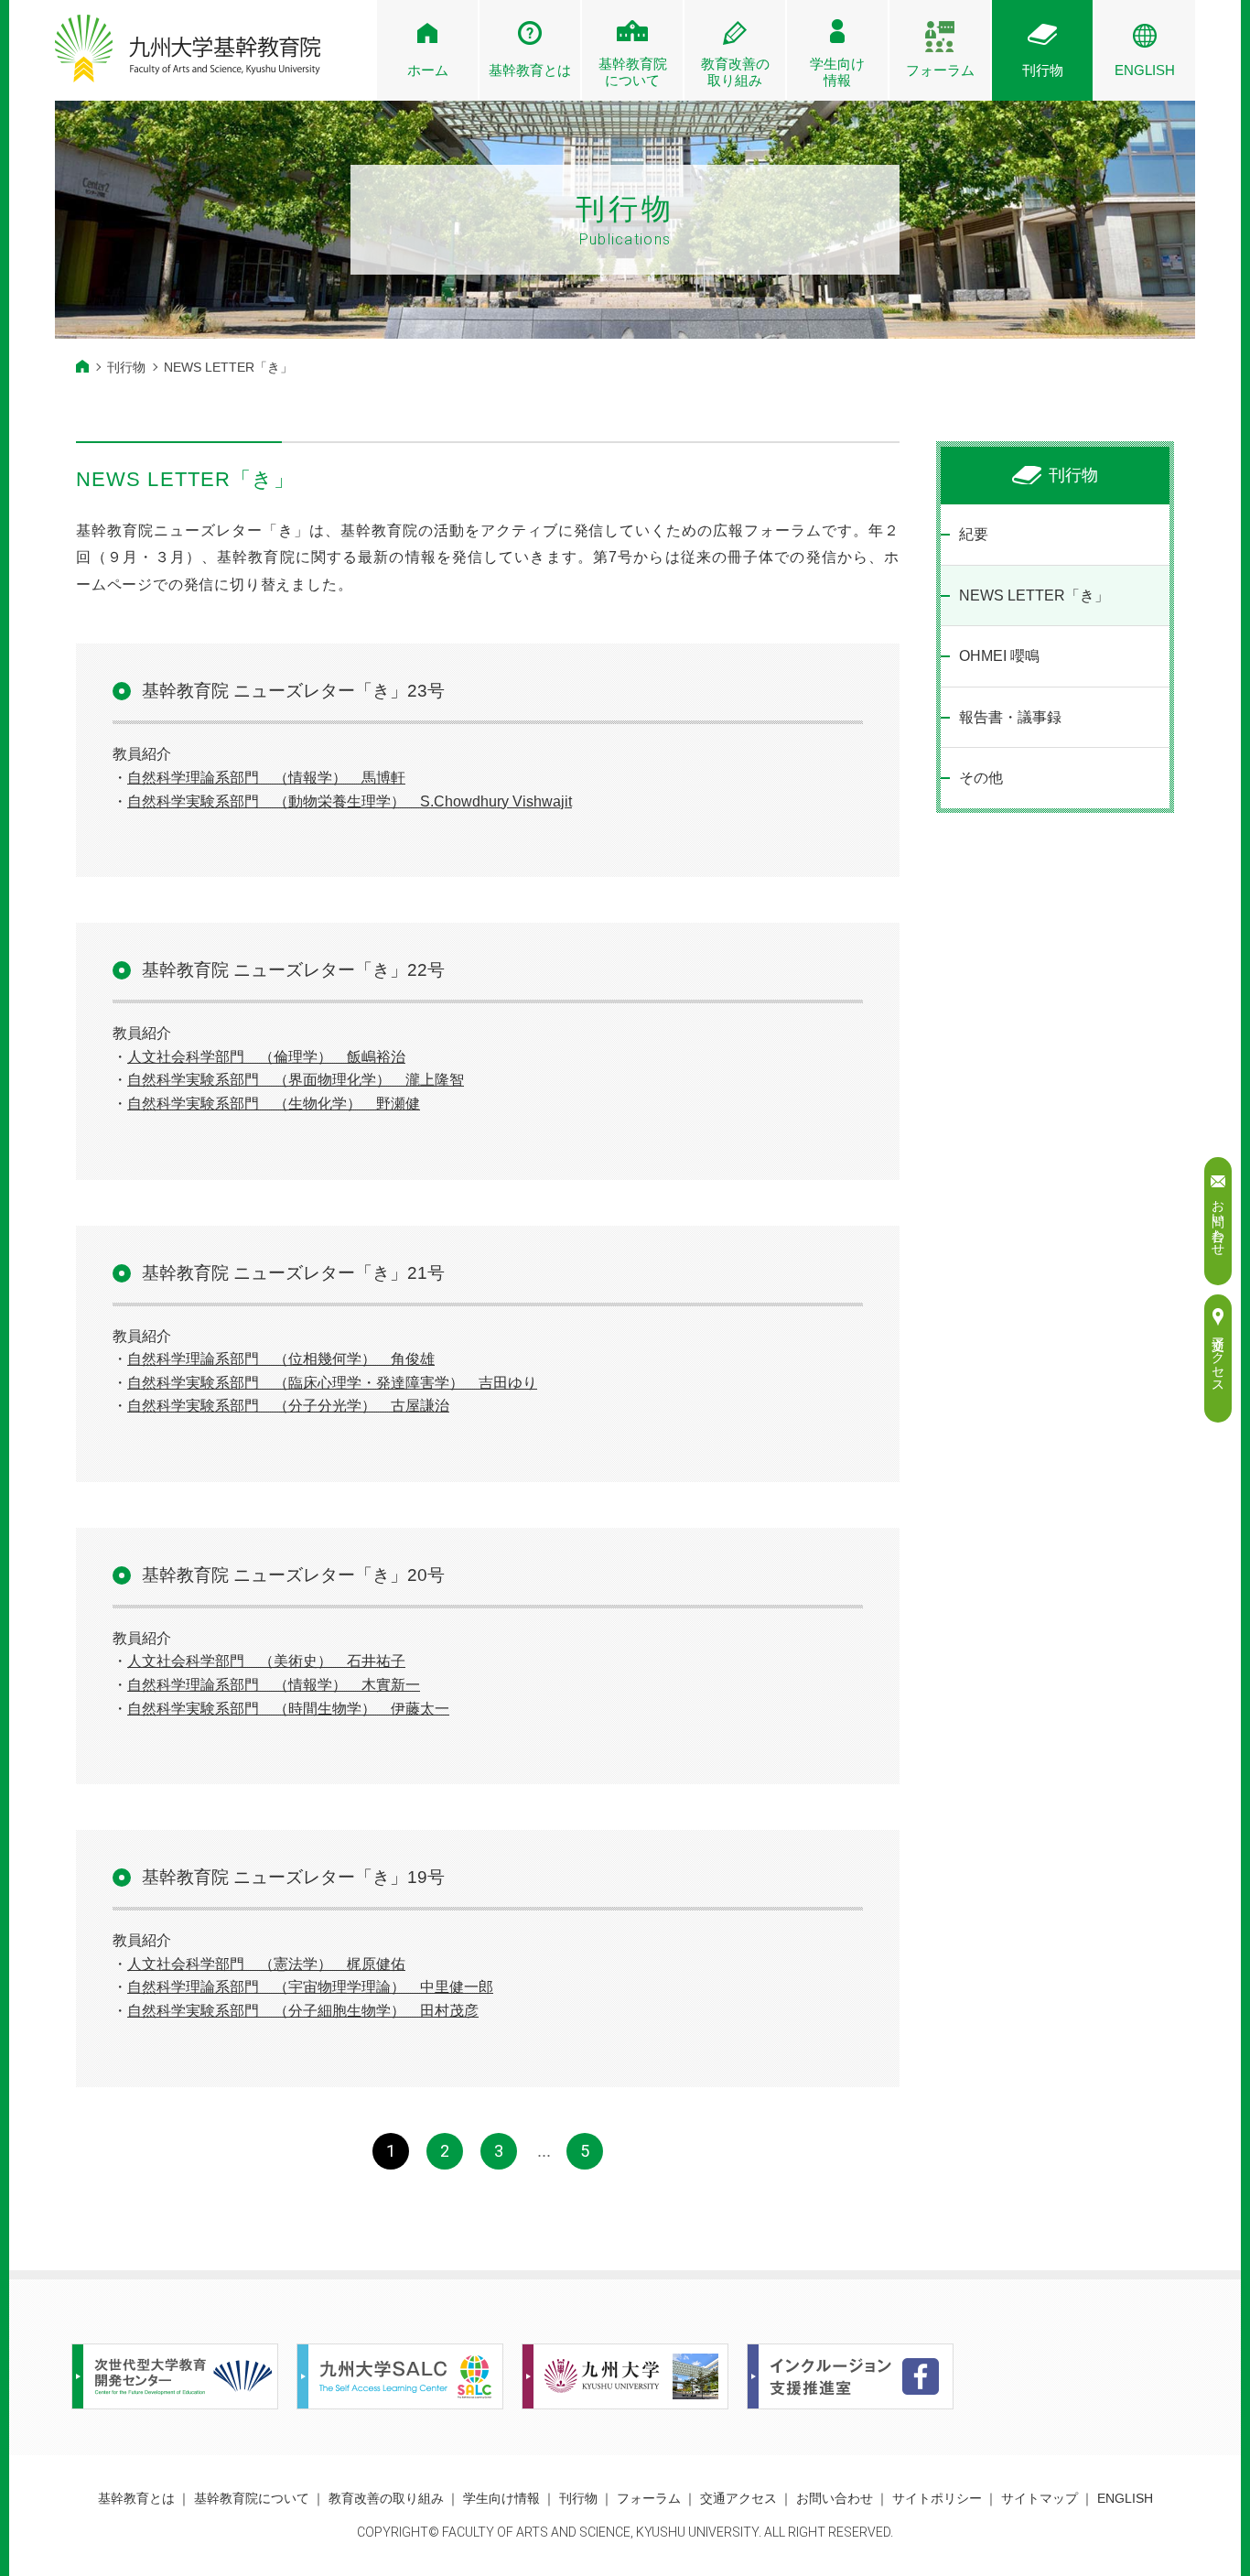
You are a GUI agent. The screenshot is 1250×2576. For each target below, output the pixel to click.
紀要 (974, 534)
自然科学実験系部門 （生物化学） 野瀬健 (274, 1104)
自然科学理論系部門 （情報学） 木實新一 (274, 1685)
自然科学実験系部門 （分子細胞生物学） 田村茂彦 (303, 2011)
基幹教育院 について (633, 72)
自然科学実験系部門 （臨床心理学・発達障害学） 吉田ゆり (332, 1383)
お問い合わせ (835, 2498)
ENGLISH (1145, 70)
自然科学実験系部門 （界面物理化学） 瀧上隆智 (296, 1080)
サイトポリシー (937, 2498)
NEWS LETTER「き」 (1034, 595)
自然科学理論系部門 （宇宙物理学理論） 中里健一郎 (310, 1987)
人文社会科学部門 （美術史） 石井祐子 (266, 1661)
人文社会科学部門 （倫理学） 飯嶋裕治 (266, 1057)
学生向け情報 (837, 72)
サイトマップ (1040, 2498)
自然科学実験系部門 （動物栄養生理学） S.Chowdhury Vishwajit (350, 801)
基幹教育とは (530, 70)
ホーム (428, 70)
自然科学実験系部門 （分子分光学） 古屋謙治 (288, 1406)
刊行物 (1043, 70)
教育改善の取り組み (386, 2498)
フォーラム (940, 70)
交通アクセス (738, 2498)
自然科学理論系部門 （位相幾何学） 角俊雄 (281, 1359)
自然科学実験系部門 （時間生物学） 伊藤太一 (288, 1709)
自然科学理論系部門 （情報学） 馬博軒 (266, 778)
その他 (981, 778)
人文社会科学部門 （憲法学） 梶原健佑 (266, 1964)
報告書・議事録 (1010, 717)
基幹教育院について (252, 2498)
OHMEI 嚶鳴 (999, 656)
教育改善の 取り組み (735, 72)
